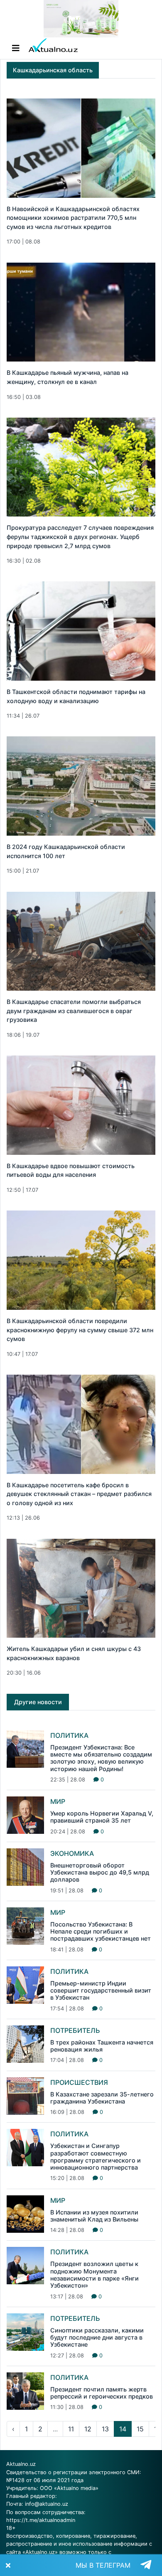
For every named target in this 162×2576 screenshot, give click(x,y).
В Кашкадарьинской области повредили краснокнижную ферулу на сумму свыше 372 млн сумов (80, 1330)
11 (71, 2429)
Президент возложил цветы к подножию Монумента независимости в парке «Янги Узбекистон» (94, 2275)
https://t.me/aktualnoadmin (41, 2520)
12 (88, 2429)
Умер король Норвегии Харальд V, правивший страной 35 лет (102, 1817)
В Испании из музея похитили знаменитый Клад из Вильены (94, 2216)
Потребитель (75, 2030)
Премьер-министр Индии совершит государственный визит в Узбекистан (101, 1990)
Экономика (72, 1853)
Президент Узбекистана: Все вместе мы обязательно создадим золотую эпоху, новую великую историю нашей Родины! (101, 1758)
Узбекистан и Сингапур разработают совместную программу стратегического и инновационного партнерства (96, 2157)
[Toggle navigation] (16, 48)
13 (105, 2429)
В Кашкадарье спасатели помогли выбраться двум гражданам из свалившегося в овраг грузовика (74, 1011)
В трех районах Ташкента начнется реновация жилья (102, 2046)
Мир (58, 1801)
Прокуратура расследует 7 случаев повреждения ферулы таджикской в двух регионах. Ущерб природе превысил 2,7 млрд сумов (80, 536)
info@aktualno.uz (47, 2504)
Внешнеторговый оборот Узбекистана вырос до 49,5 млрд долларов (100, 1872)
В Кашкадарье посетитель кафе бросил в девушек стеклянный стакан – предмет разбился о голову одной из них (79, 1494)
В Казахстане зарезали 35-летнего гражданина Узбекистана (102, 2098)
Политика (69, 1735)
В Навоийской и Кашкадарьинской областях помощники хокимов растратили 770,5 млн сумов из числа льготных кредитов (73, 218)
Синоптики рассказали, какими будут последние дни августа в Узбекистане (97, 2337)
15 (140, 2429)
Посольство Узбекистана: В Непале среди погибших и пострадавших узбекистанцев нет (101, 1931)
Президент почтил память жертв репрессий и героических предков (102, 2393)
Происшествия (79, 2082)
